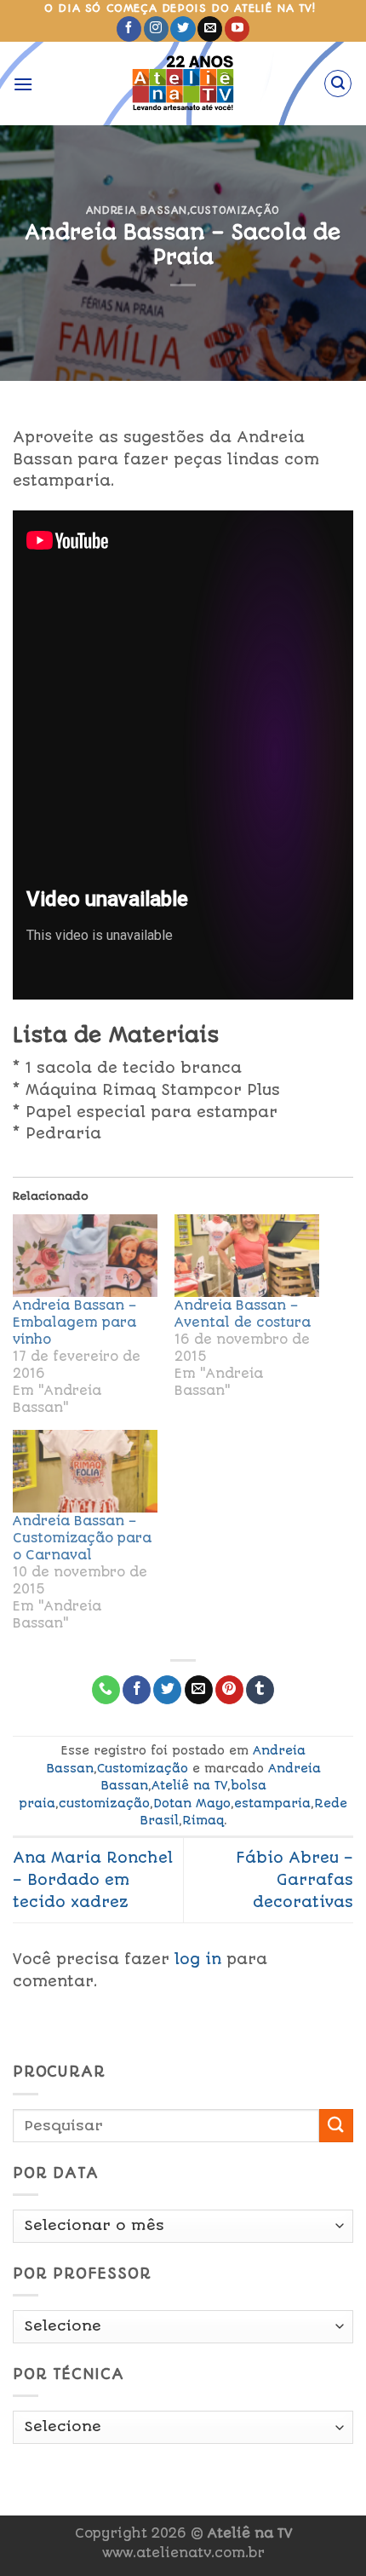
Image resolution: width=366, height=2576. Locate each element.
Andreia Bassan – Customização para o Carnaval (82, 1538)
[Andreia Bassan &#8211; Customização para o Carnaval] (85, 1471)
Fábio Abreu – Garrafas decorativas (295, 1879)
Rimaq (203, 1820)
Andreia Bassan (137, 210)
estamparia (272, 1803)
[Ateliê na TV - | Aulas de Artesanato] (183, 84)
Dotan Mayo (192, 1803)
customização (104, 1803)
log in (198, 1959)
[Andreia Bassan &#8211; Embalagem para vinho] (85, 1256)
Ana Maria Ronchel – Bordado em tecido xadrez (93, 1879)
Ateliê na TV (189, 1785)
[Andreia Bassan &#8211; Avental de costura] (247, 1256)
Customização (235, 210)
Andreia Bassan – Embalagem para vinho (74, 1323)
